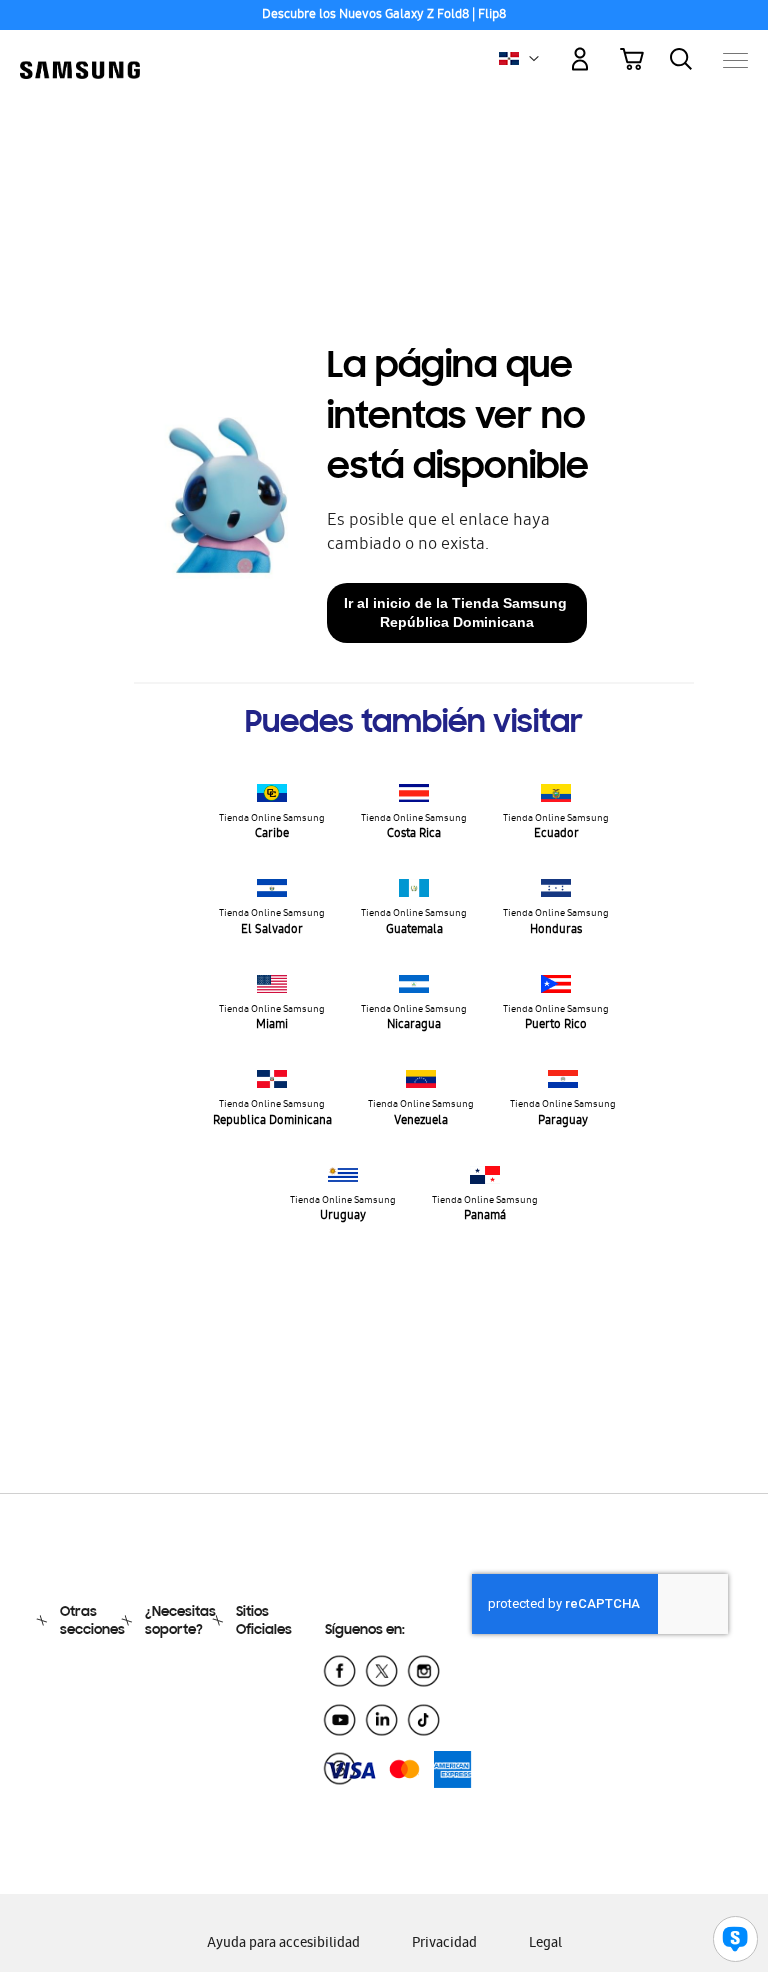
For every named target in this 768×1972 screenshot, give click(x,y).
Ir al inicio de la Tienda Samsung (457, 612)
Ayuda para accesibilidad (283, 1944)
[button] (534, 59)
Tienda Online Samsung (272, 827)
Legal (545, 1944)
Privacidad (444, 1944)
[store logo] (80, 50)
